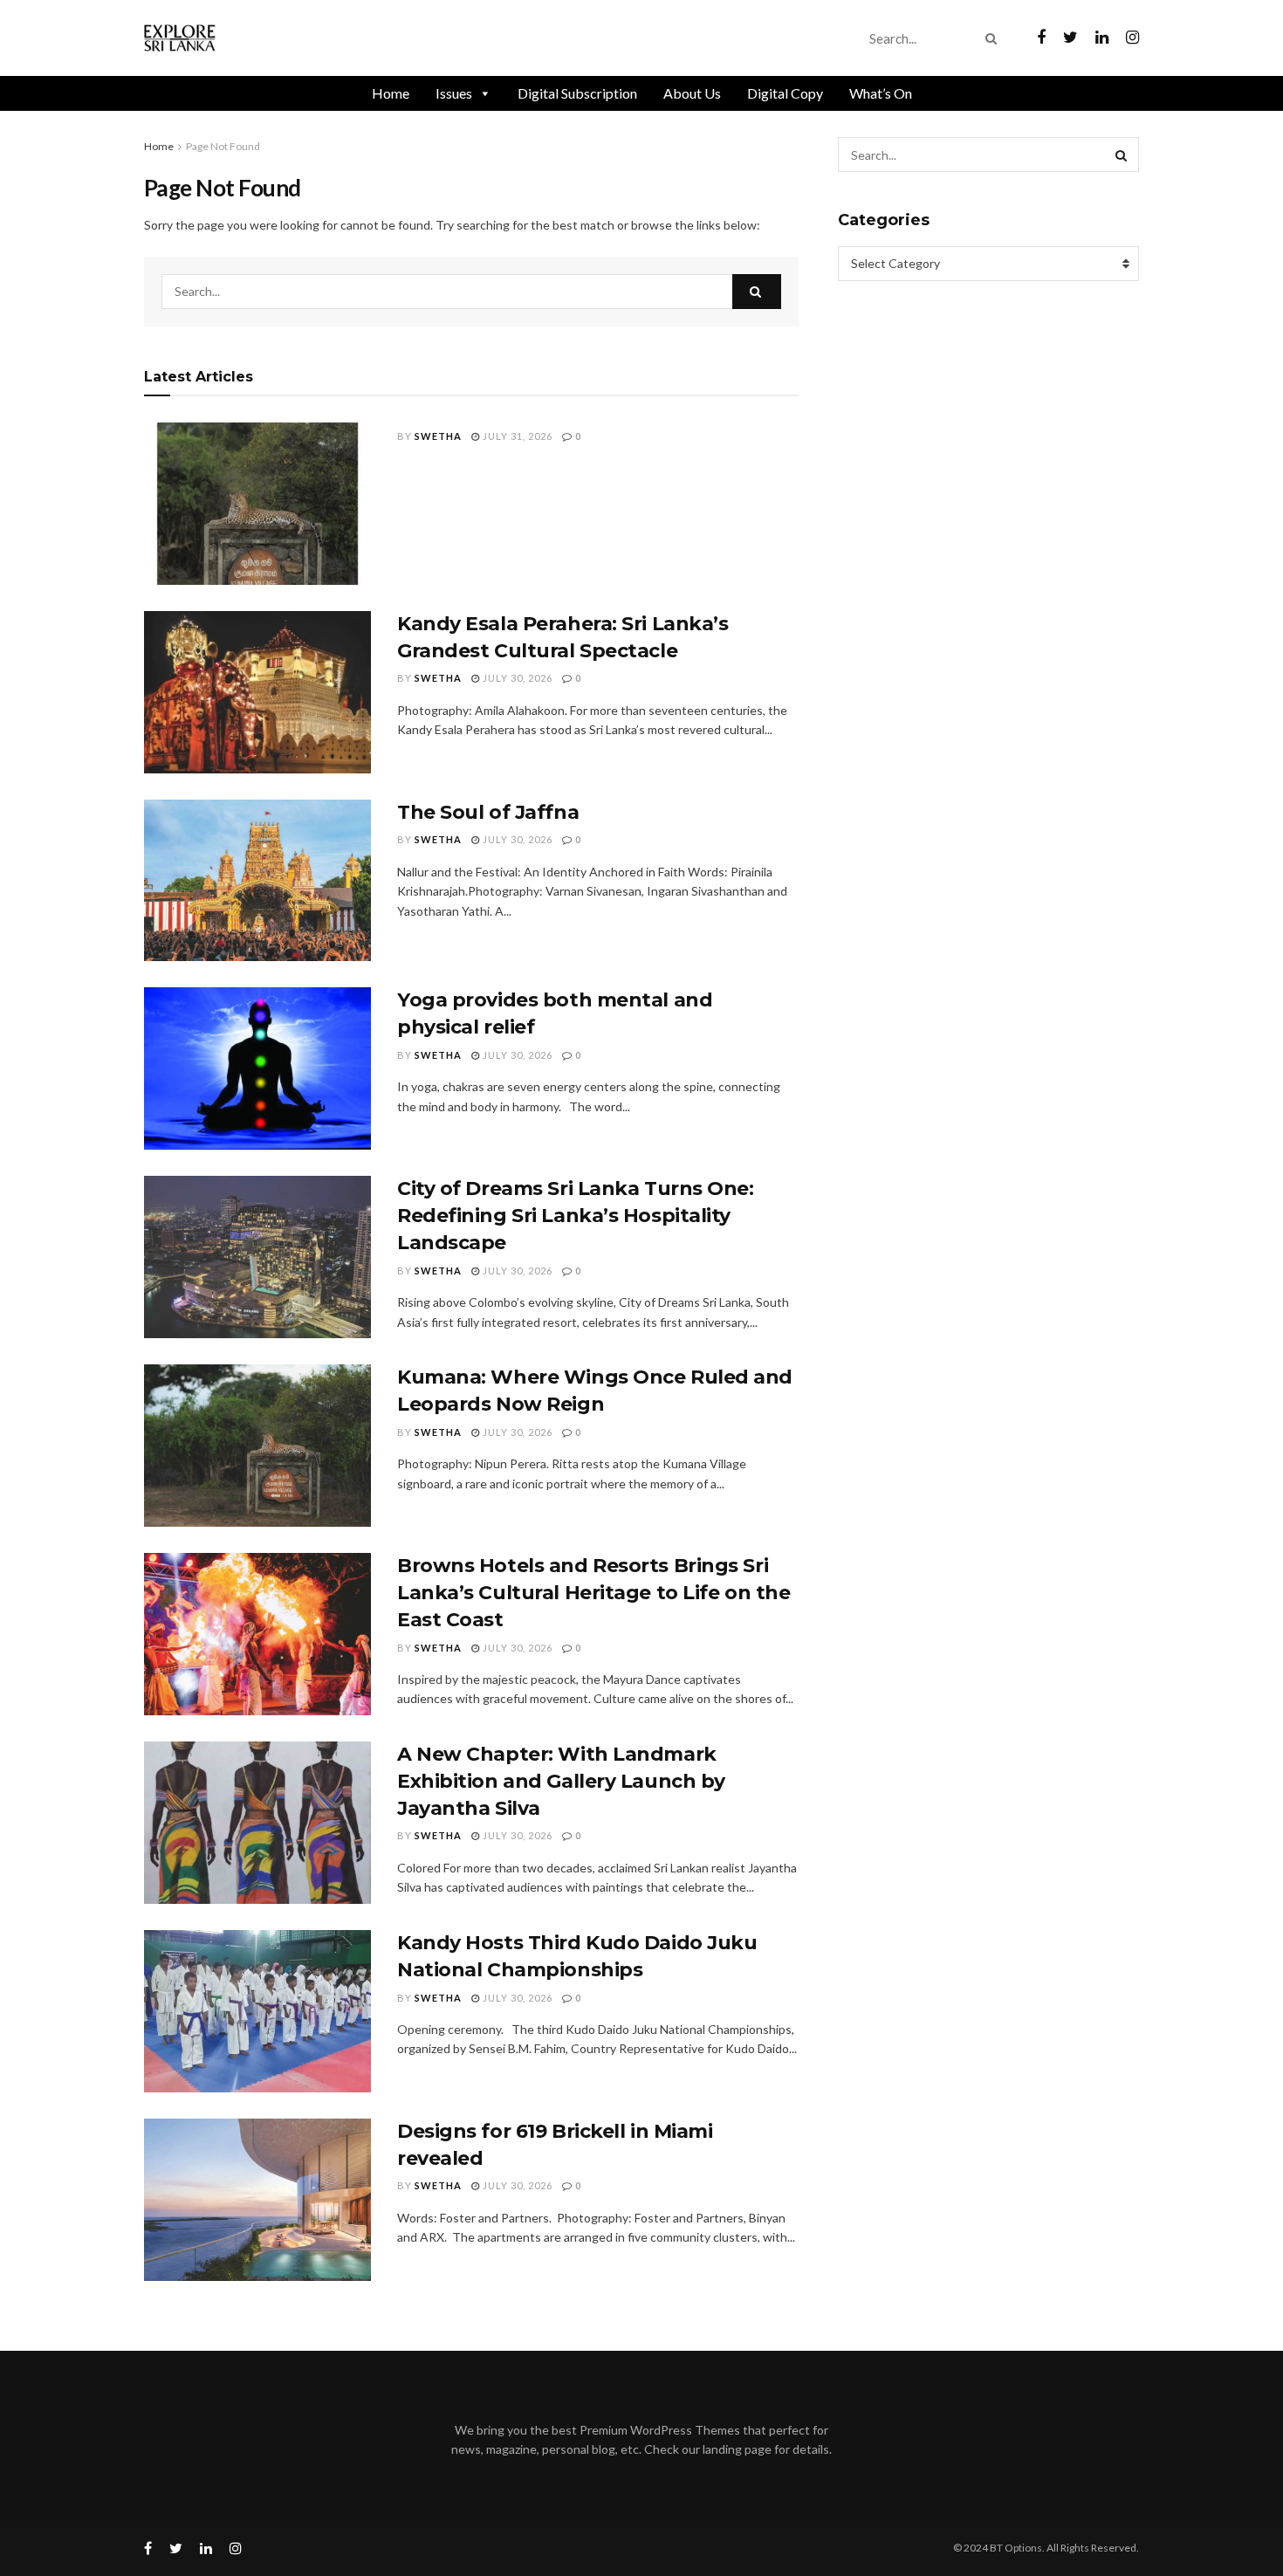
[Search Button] (995, 38)
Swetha (438, 436)
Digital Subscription (577, 93)
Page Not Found (223, 146)
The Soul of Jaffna (488, 812)
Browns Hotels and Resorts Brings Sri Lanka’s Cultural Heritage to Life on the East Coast (593, 1593)
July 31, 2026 (516, 436)
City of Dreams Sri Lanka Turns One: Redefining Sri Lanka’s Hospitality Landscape (576, 1216)
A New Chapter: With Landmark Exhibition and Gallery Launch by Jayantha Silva (561, 1781)
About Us (692, 93)
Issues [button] (454, 93)
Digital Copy (785, 93)
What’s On (881, 93)
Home (391, 93)
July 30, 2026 (516, 678)
